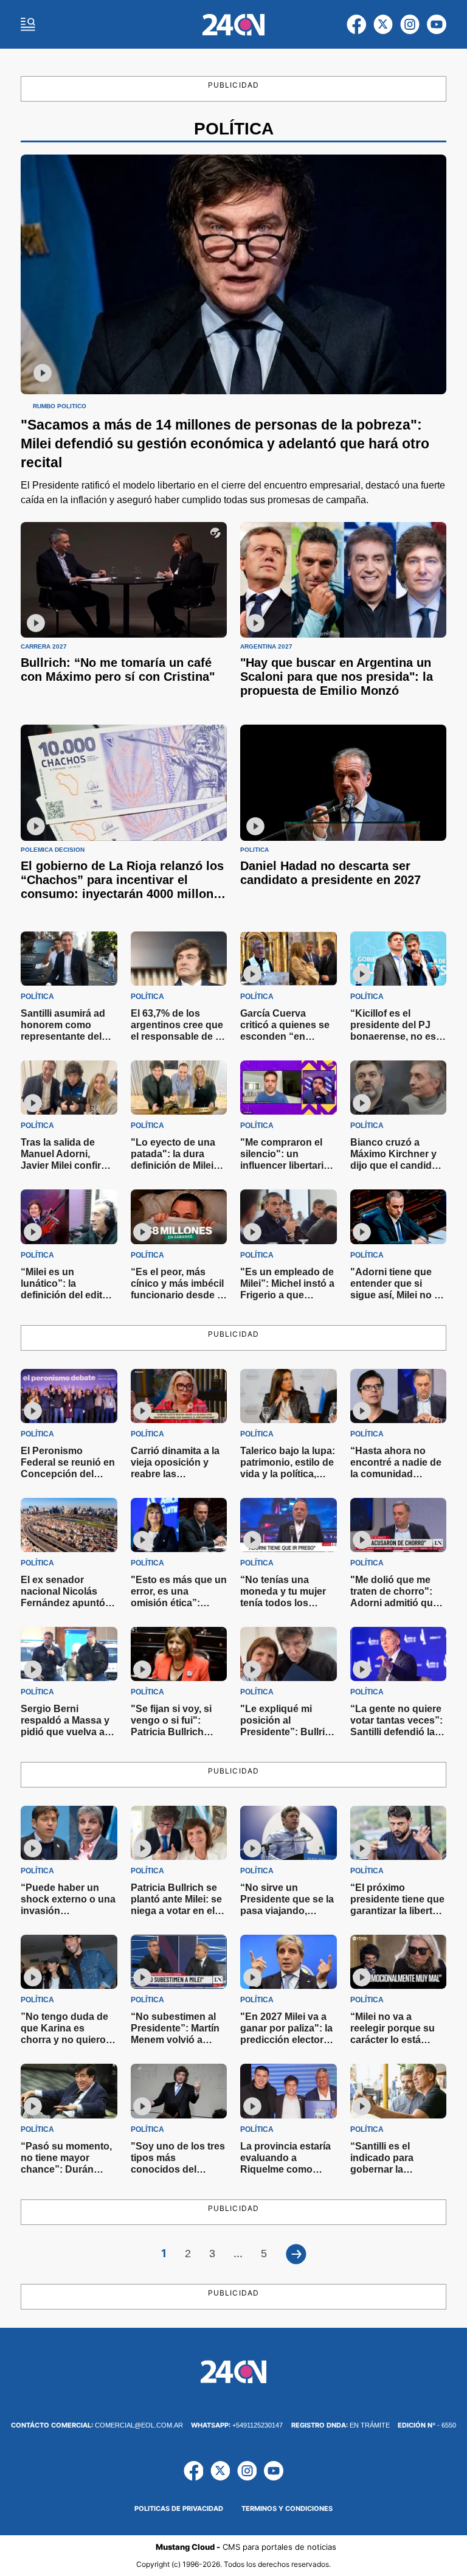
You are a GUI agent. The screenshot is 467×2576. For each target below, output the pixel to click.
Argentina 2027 (266, 647)
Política (254, 850)
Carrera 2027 (44, 647)
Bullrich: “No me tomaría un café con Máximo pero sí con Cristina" (118, 670)
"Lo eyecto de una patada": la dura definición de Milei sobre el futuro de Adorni (173, 1165)
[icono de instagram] (410, 24)
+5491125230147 (237, 2425)
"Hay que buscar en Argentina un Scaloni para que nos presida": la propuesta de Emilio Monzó (337, 677)
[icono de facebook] (356, 24)
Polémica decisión (53, 850)
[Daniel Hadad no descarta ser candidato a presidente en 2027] (343, 783)
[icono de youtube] (437, 24)
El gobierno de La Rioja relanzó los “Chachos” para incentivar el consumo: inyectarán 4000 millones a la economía (124, 887)
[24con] (234, 25)
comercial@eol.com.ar (97, 2425)
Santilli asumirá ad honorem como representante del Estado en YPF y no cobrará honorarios (66, 1036)
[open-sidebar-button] (28, 24)
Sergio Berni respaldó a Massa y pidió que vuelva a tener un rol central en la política (65, 1732)
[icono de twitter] (383, 24)
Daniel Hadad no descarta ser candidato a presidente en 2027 (330, 873)
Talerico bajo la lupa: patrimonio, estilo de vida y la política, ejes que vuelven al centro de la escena (288, 1474)
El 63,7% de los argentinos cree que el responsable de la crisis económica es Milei (177, 1036)
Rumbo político (60, 406)
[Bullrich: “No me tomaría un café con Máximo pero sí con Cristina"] (124, 580)
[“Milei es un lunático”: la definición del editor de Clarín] (69, 1217)
